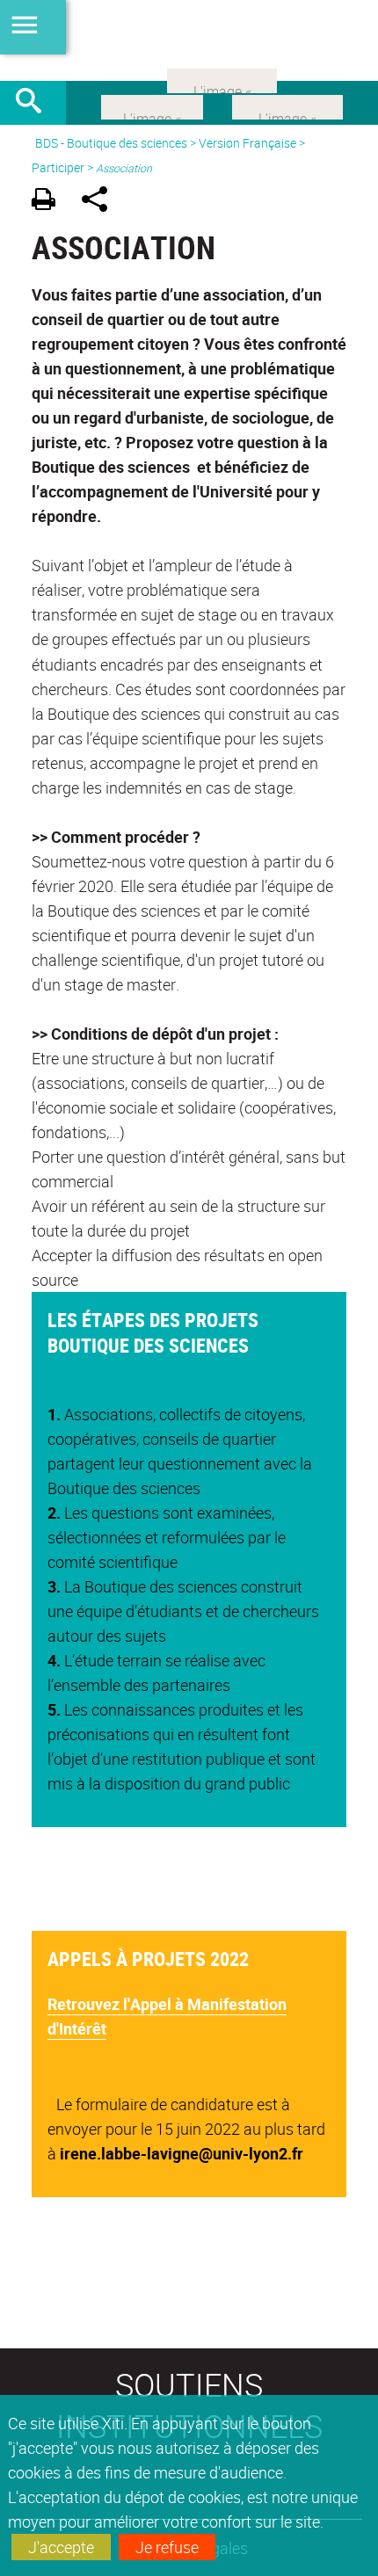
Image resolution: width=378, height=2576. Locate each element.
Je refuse (167, 2547)
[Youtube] (287, 105)
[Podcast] (222, 79)
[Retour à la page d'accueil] (189, 40)
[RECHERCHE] (35, 103)
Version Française (247, 143)
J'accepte (61, 2547)
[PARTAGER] (101, 202)
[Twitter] (152, 105)
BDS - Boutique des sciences (111, 143)
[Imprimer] (50, 202)
